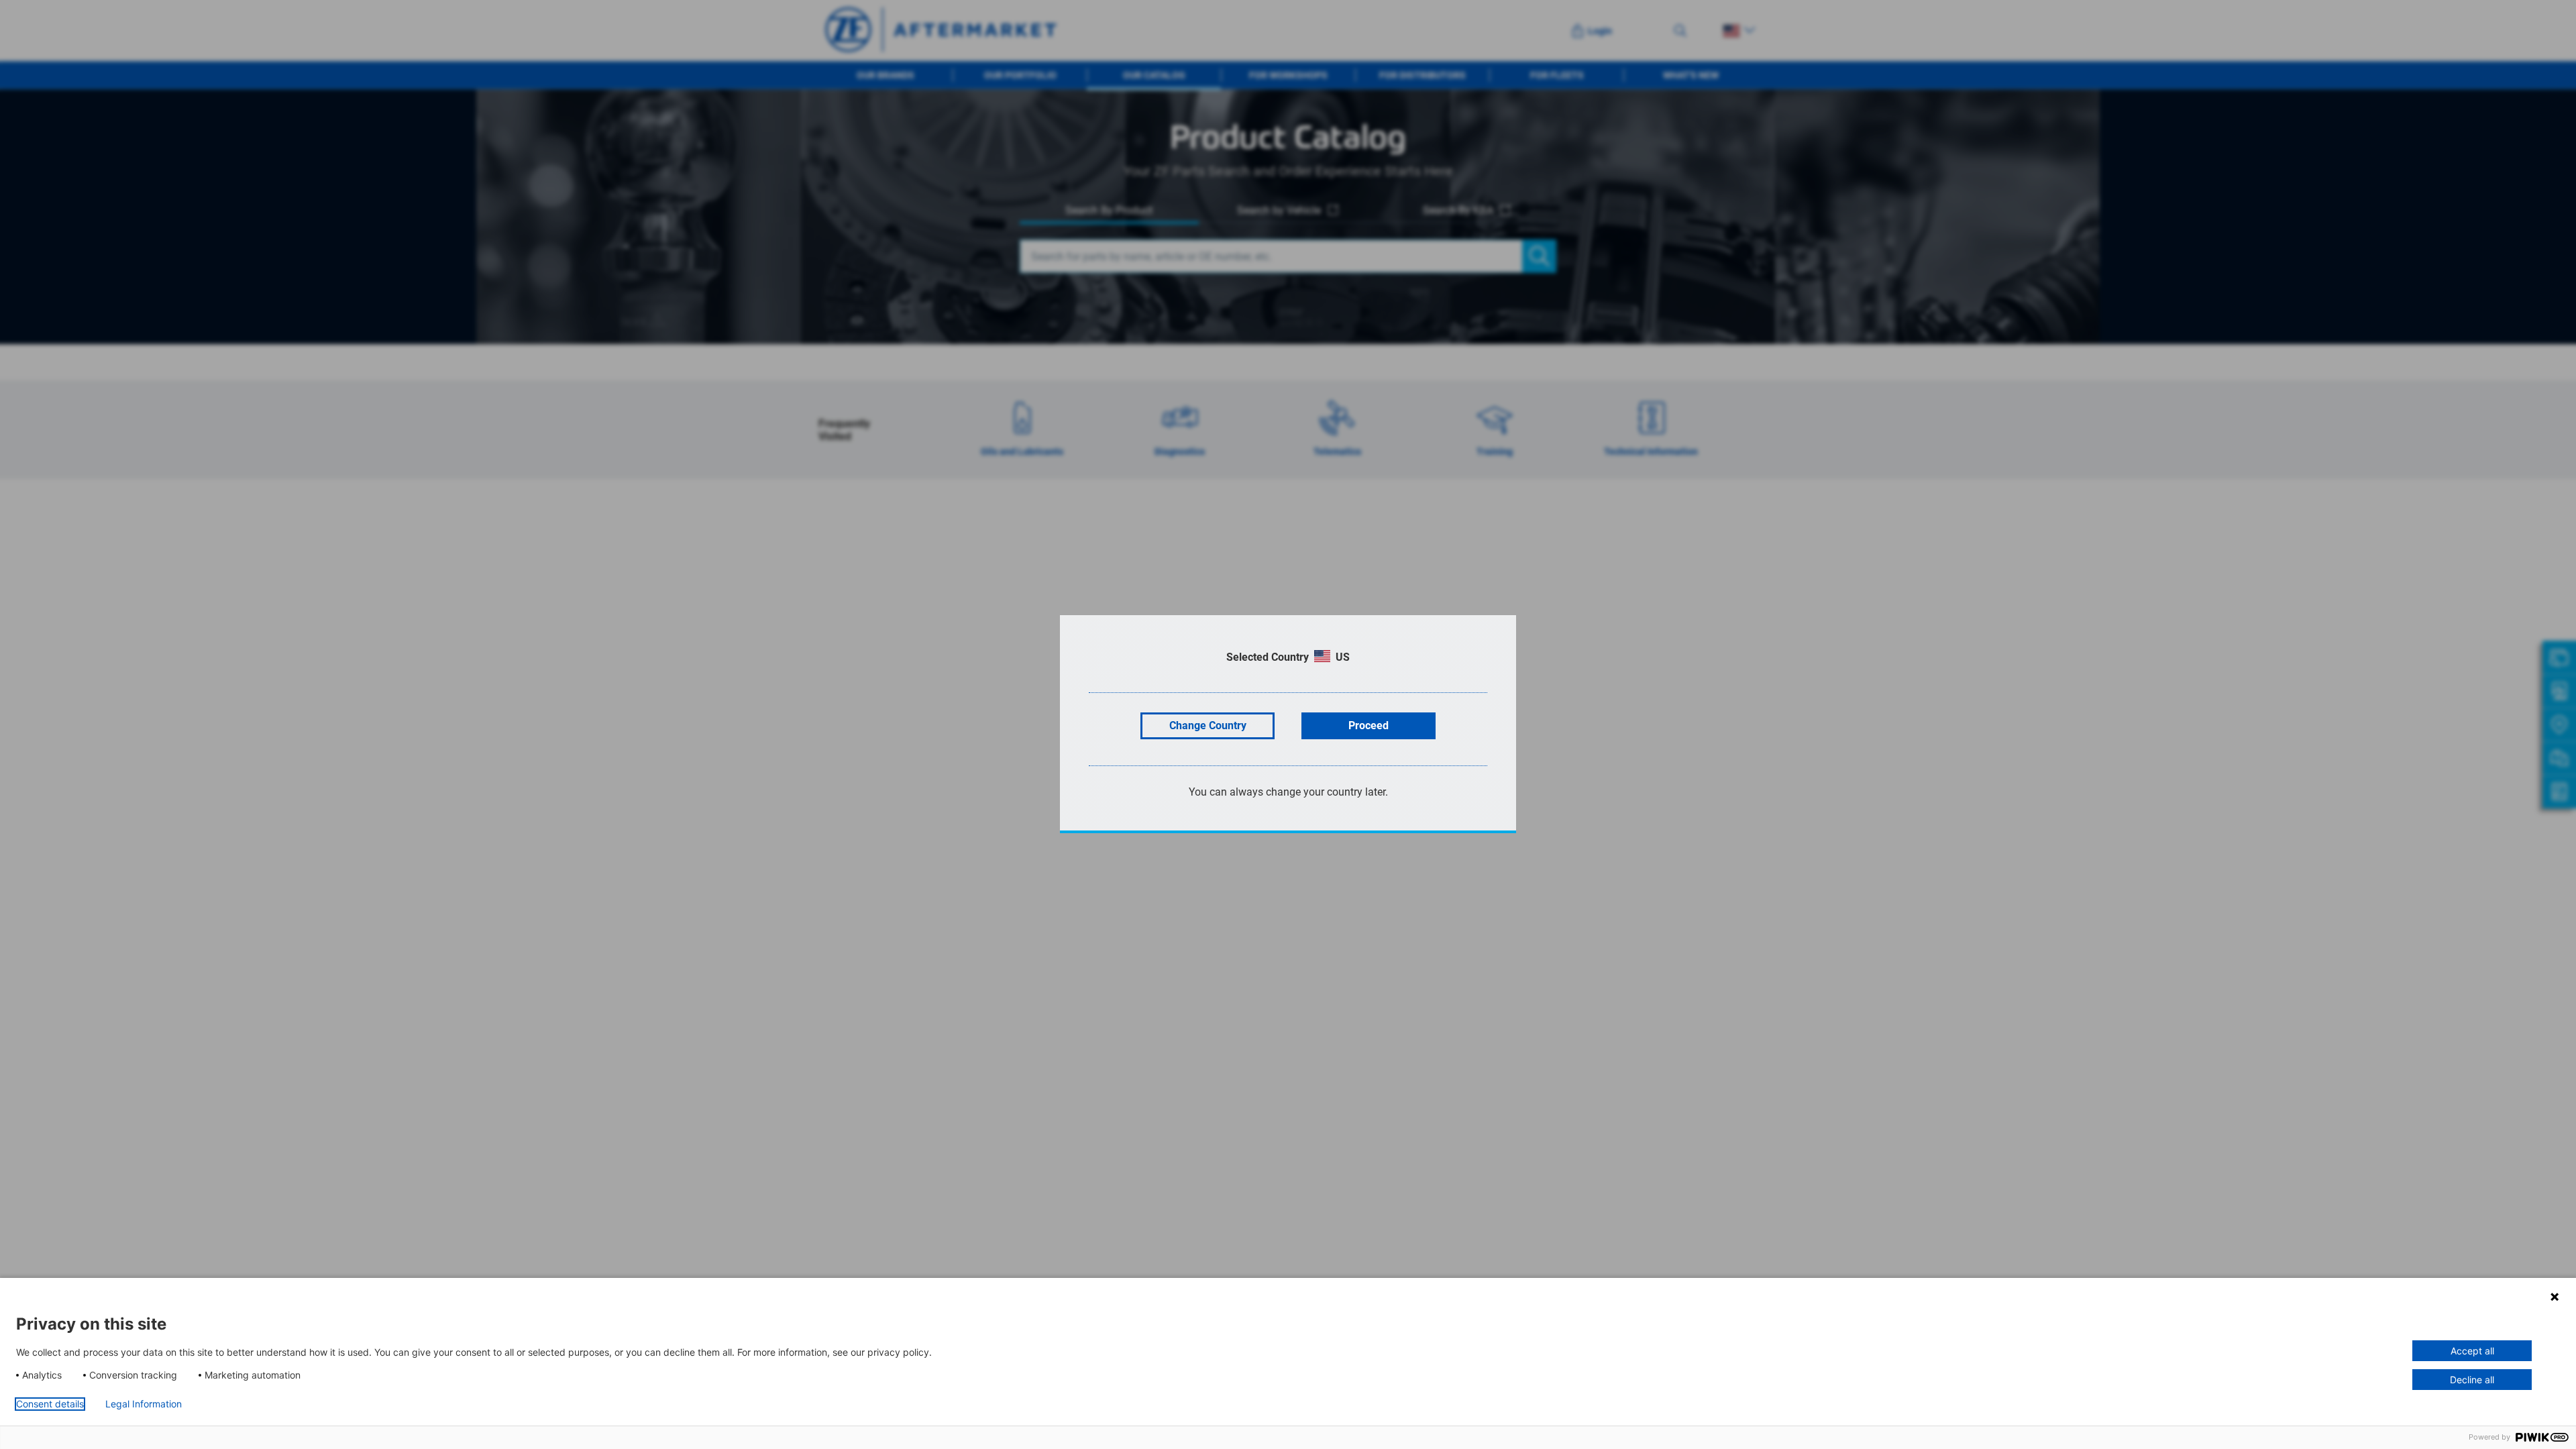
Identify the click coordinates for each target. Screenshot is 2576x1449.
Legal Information (144, 1404)
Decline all (2472, 1380)
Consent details (50, 1404)
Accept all (2472, 1351)
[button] (2555, 1297)
